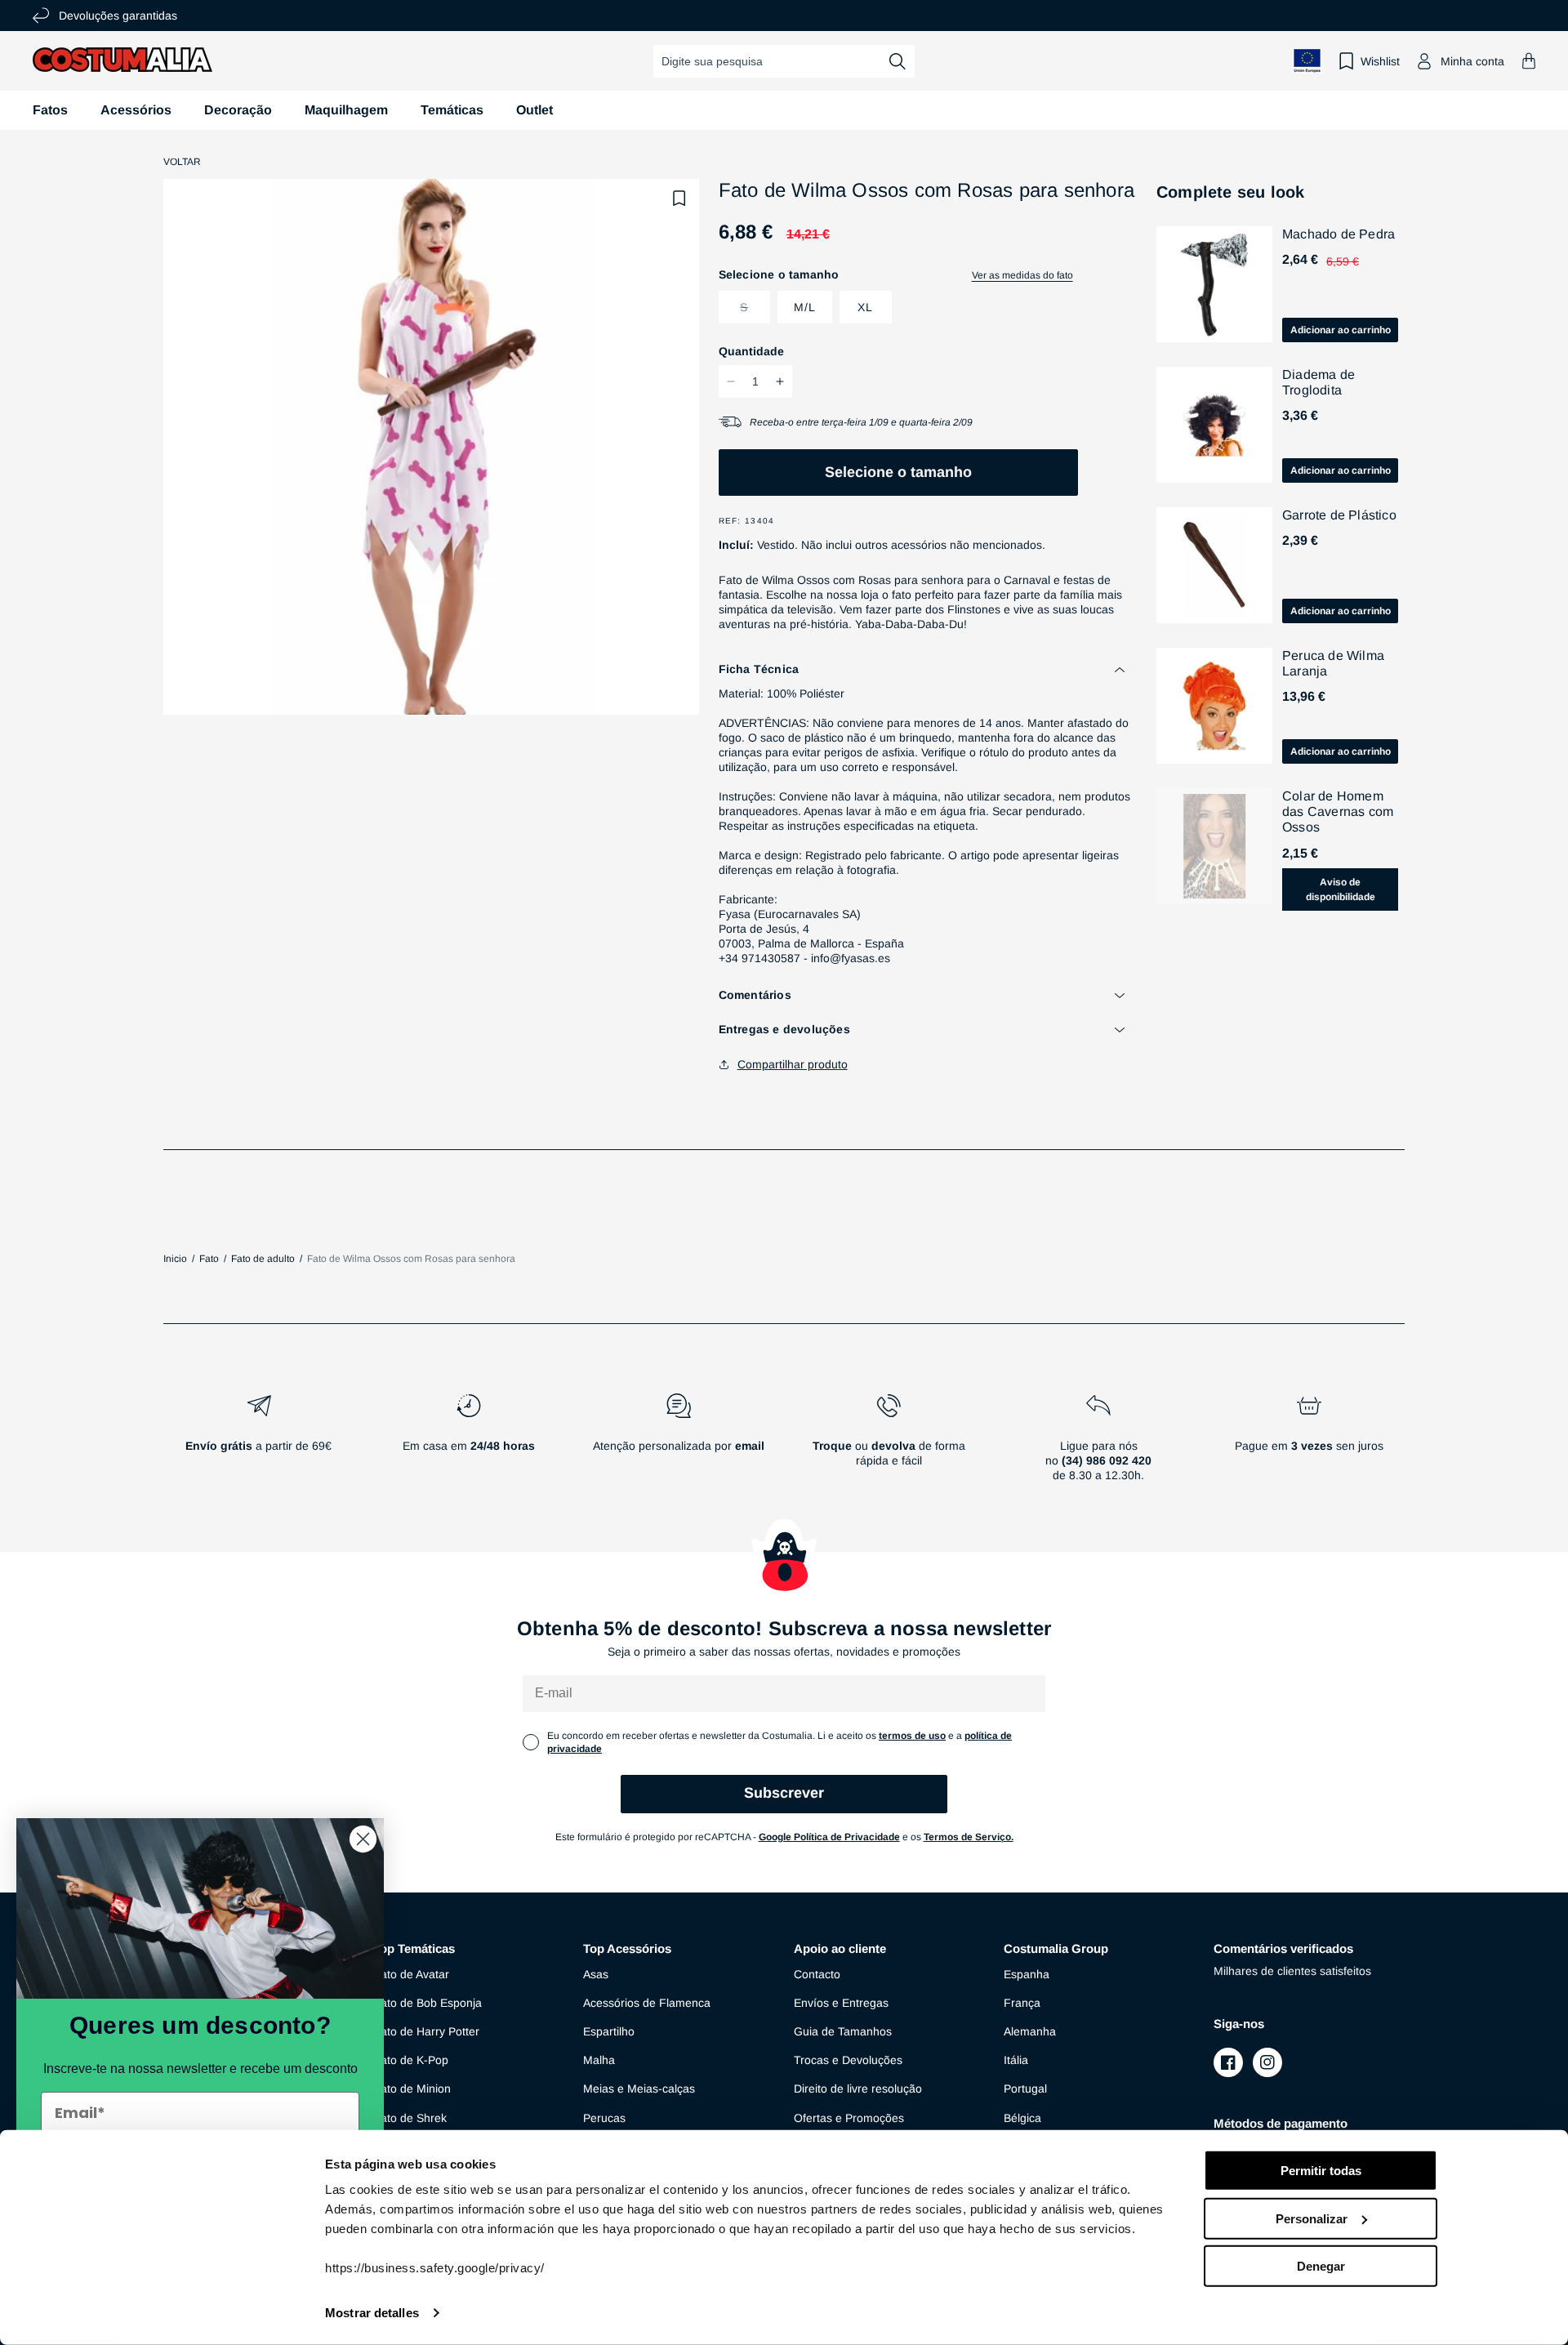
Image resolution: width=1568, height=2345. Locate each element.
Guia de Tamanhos (843, 2031)
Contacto (817, 1974)
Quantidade (751, 351)
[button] (1529, 61)
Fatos (50, 110)
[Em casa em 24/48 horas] (468, 1444)
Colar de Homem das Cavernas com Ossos (1338, 811)
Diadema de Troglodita (1319, 382)
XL (865, 307)
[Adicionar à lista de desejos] (679, 198)
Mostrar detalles (372, 2313)
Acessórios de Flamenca (647, 2003)
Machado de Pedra (1339, 234)
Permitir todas (1321, 2171)
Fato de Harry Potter (426, 2031)
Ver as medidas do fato (1022, 275)
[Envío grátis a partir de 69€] (258, 1444)
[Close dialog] (363, 1839)
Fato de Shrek (410, 2118)
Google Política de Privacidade (829, 1837)
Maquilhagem (346, 110)
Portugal (1025, 2089)
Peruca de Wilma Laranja (1333, 663)
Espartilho (609, 2031)
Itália (1016, 2060)
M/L (805, 307)
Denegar (1321, 2266)
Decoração (238, 110)
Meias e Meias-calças (639, 2089)
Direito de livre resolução (858, 2089)
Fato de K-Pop (411, 2060)
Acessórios (136, 110)
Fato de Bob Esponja (428, 2003)
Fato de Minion (412, 2089)
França (1022, 2003)
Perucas (604, 2118)
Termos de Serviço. (969, 1837)
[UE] (1307, 61)
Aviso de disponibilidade (1341, 889)
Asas (596, 1974)
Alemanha (1030, 2031)
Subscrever (784, 1793)
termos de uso (912, 1736)
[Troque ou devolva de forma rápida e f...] (889, 1444)
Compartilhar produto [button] (793, 1064)
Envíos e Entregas (841, 2003)
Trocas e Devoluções (848, 2060)
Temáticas (452, 110)
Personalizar (1312, 2218)
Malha (599, 2060)
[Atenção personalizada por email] (678, 1444)
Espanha (1027, 1974)
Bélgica (1022, 2118)
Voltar (182, 162)
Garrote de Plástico (1339, 515)
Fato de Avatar (411, 1974)
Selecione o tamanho (898, 472)
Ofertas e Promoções (849, 2118)
